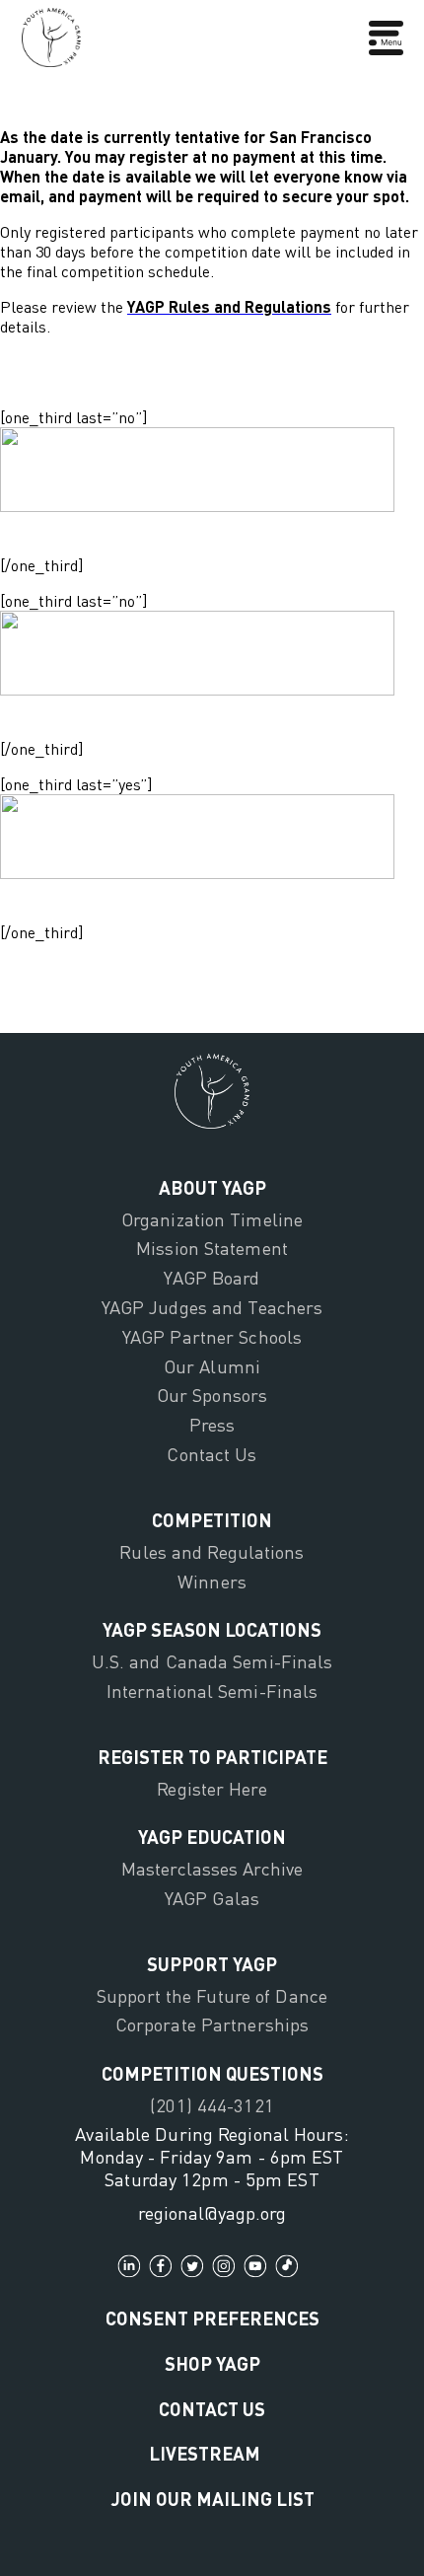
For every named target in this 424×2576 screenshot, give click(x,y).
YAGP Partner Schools (212, 1337)
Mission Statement (212, 1248)
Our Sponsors (212, 1395)
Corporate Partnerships (212, 2024)
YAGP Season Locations (212, 1629)
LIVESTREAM (205, 2453)
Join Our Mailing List (212, 2499)
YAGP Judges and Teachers (212, 1307)
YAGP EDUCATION (212, 1837)
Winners (212, 1582)
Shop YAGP (212, 2363)
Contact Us (212, 1454)
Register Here (212, 1789)
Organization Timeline (212, 1219)
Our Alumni (212, 1366)
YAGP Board (212, 1278)
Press (212, 1425)
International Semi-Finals (212, 1691)
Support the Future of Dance (212, 1996)
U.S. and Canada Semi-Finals (212, 1661)
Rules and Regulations (212, 1552)
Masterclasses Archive (212, 1869)
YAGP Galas (212, 1898)
